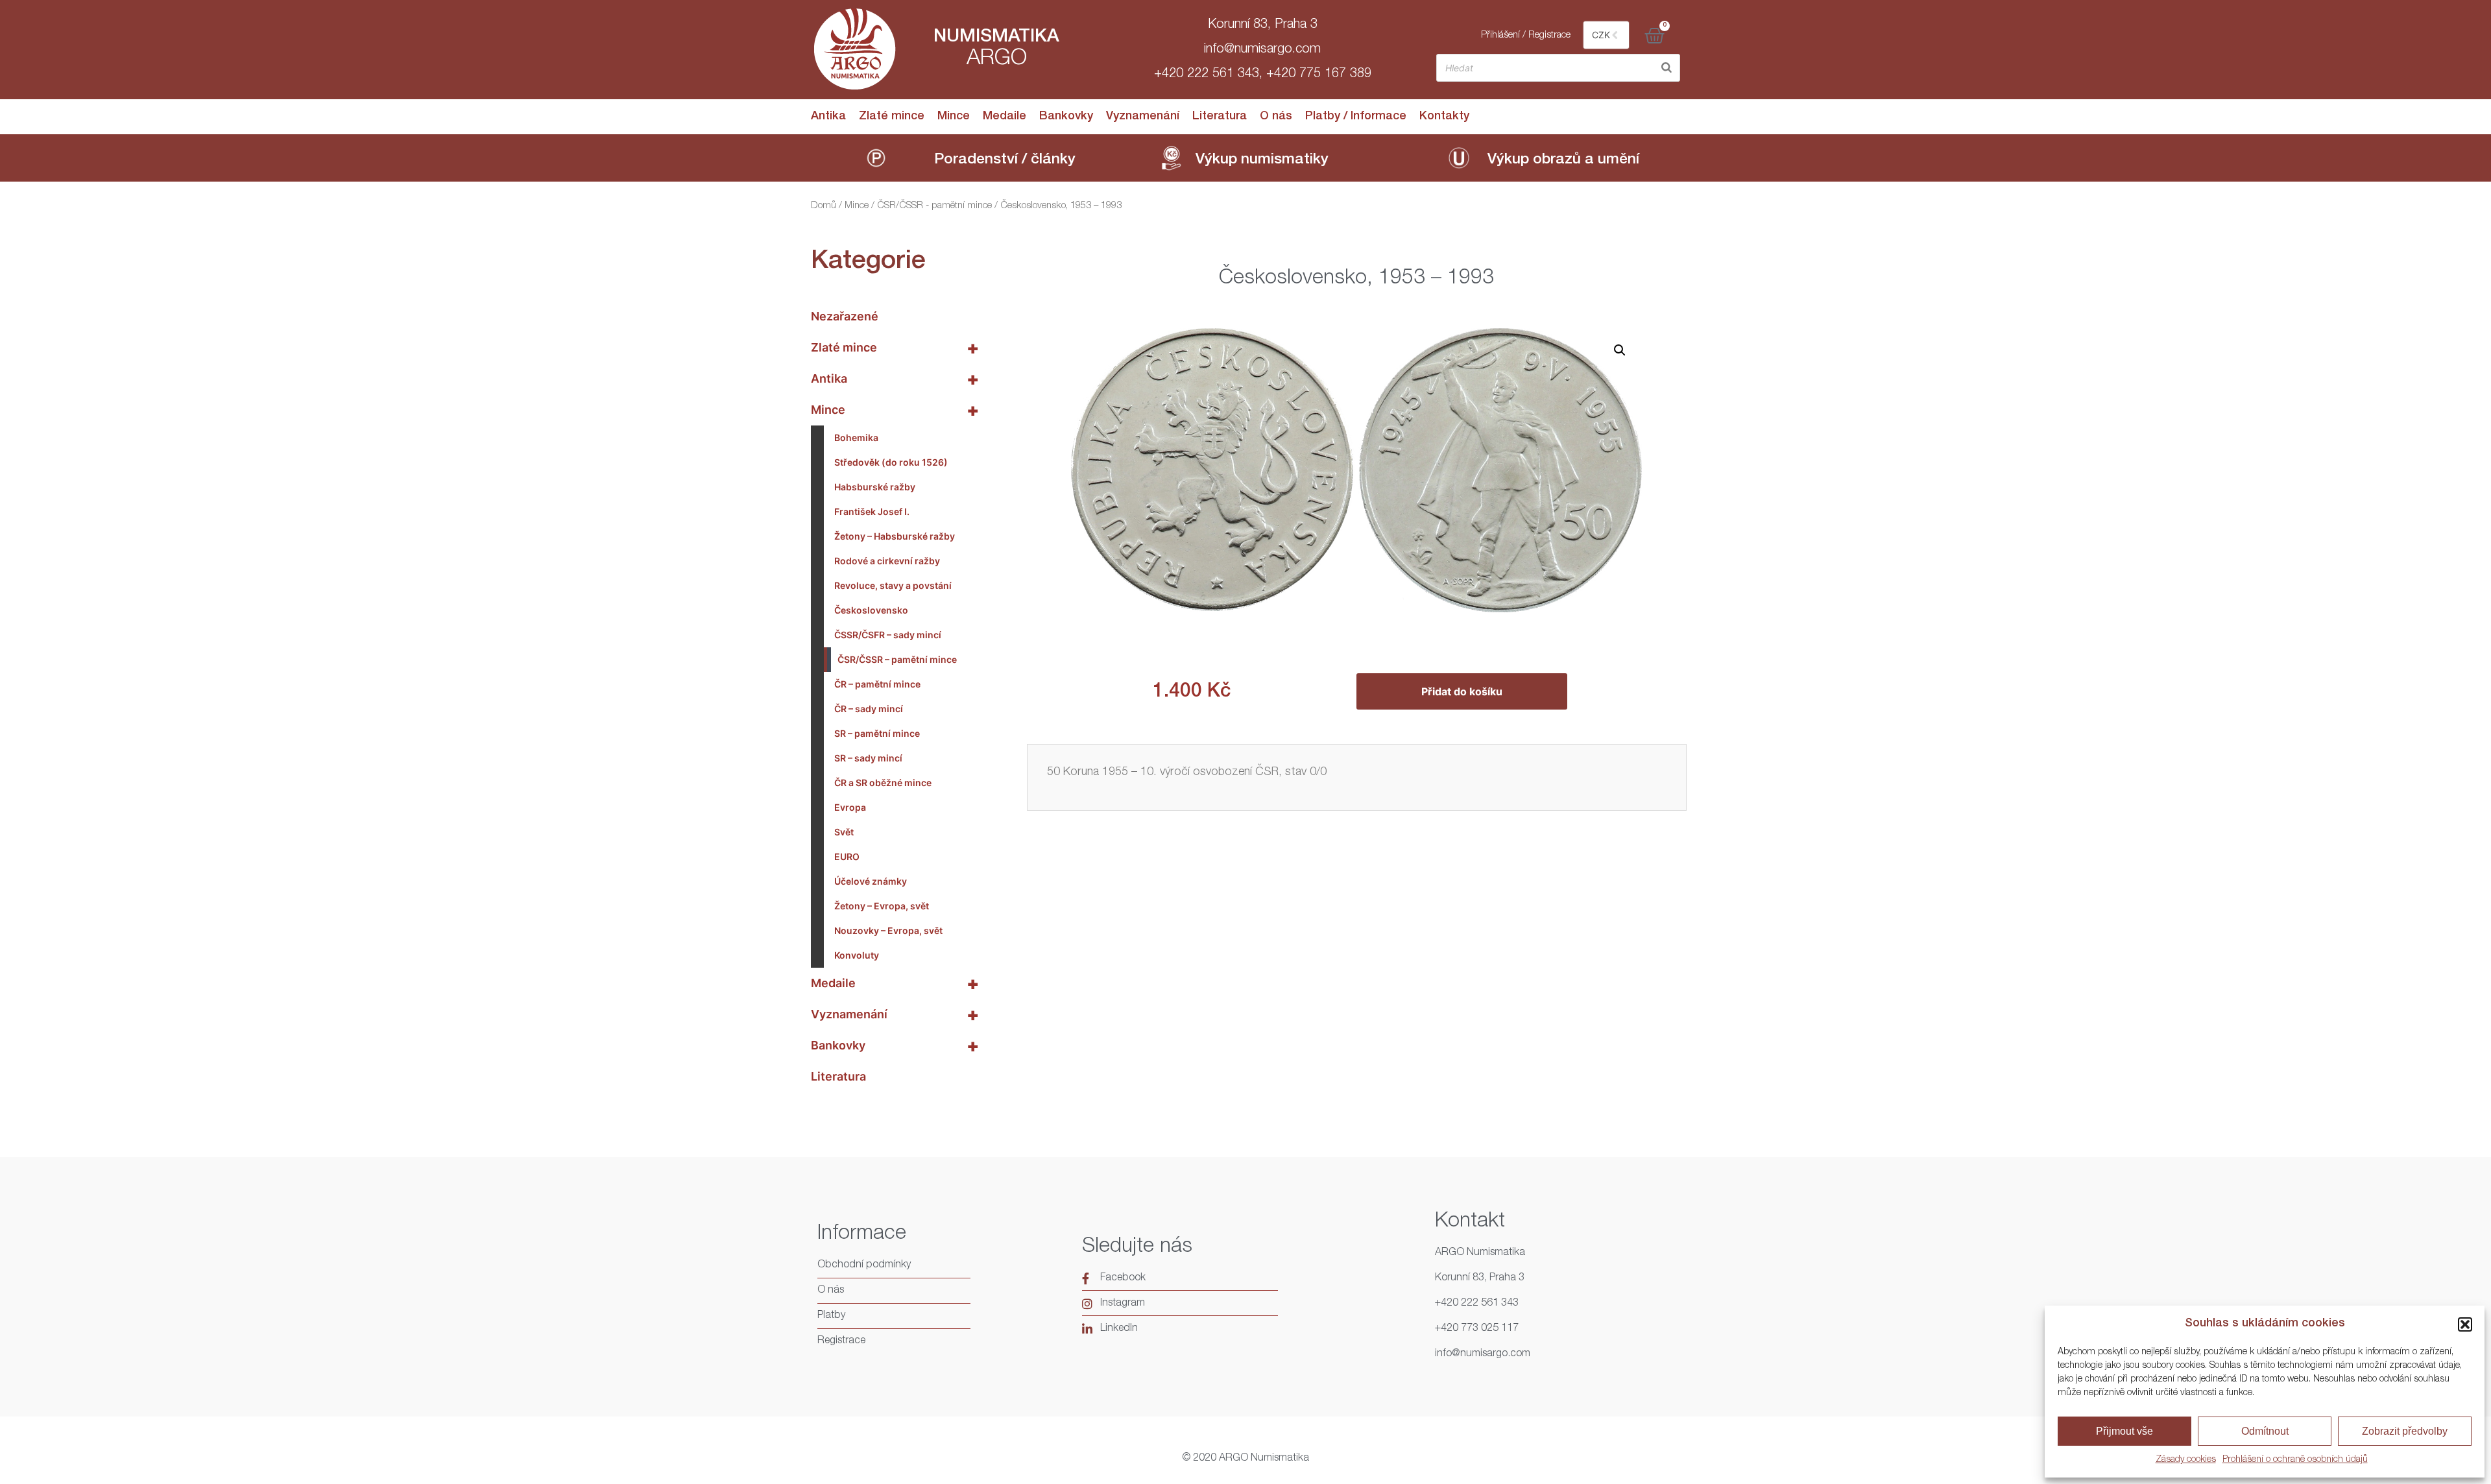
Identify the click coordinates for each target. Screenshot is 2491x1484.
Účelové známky (871, 881)
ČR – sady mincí (869, 709)
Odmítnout (2265, 1431)
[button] (2465, 1324)
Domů (824, 206)
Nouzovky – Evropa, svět (888, 930)
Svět (844, 832)
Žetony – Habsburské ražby (895, 536)
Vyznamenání (1143, 117)
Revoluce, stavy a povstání (893, 585)
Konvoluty (857, 955)
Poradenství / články (1005, 161)
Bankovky (1066, 117)
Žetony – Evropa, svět (882, 906)
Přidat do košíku (1462, 691)
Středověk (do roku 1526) (891, 462)
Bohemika (856, 437)
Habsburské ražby (875, 487)
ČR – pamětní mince (877, 684)
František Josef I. (872, 511)
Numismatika (996, 38)
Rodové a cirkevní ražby (887, 561)
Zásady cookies (2186, 1460)
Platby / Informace (1356, 117)
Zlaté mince (892, 117)
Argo (997, 60)
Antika (828, 117)
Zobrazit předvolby (2405, 1431)
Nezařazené (845, 316)
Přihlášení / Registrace (1526, 35)
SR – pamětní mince (877, 733)
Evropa (850, 807)
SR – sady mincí (868, 758)
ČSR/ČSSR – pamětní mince (897, 659)
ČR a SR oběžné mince (883, 783)
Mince (954, 117)
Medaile (1005, 117)
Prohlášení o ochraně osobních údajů (2295, 1460)
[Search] (1667, 68)
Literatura (1220, 117)
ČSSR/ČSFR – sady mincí (888, 635)
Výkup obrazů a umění (1563, 161)
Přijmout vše (2124, 1431)
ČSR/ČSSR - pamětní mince (934, 206)
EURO (847, 856)
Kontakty (1444, 117)
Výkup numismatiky (1262, 161)
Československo (871, 610)
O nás (1276, 117)
